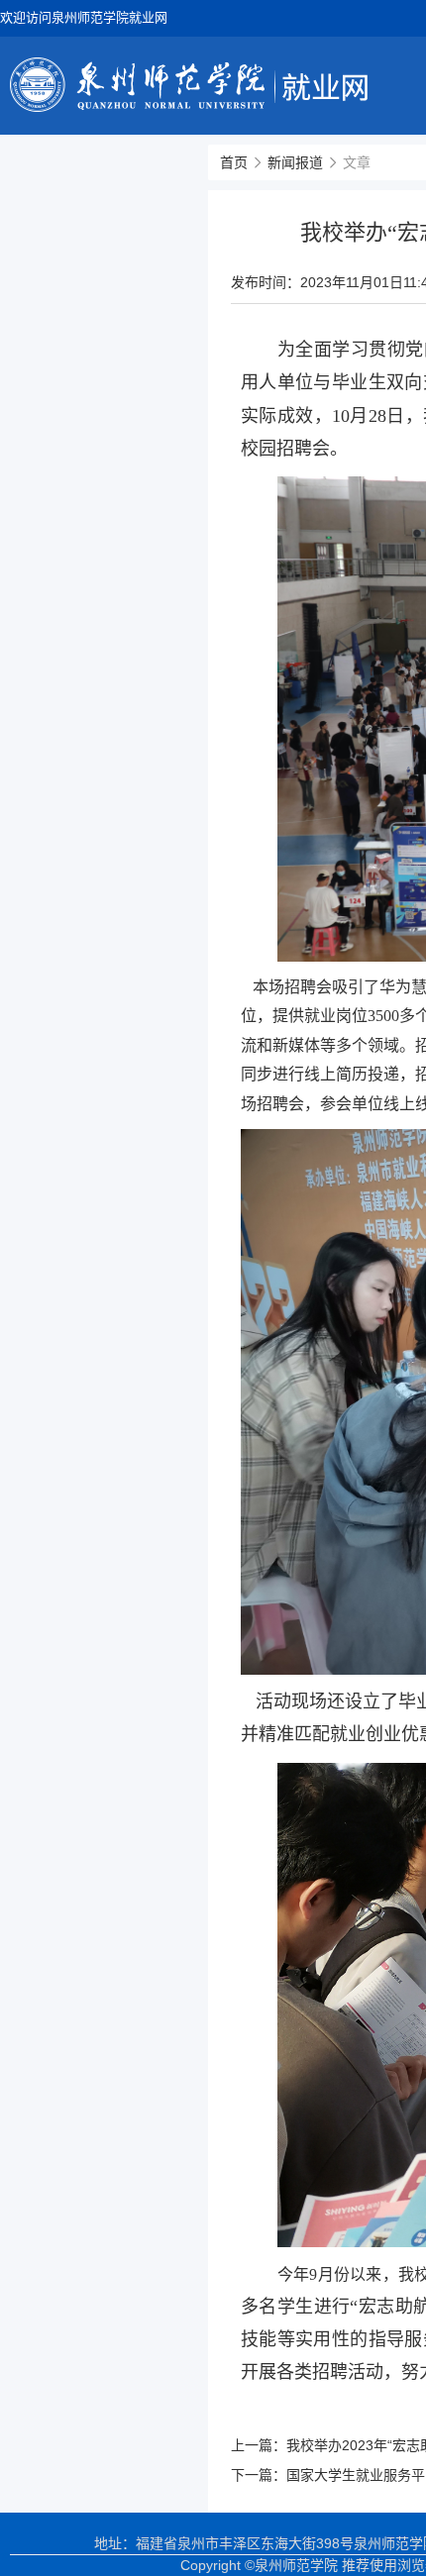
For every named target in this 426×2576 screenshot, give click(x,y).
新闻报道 (295, 162)
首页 (234, 162)
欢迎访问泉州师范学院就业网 (84, 17)
